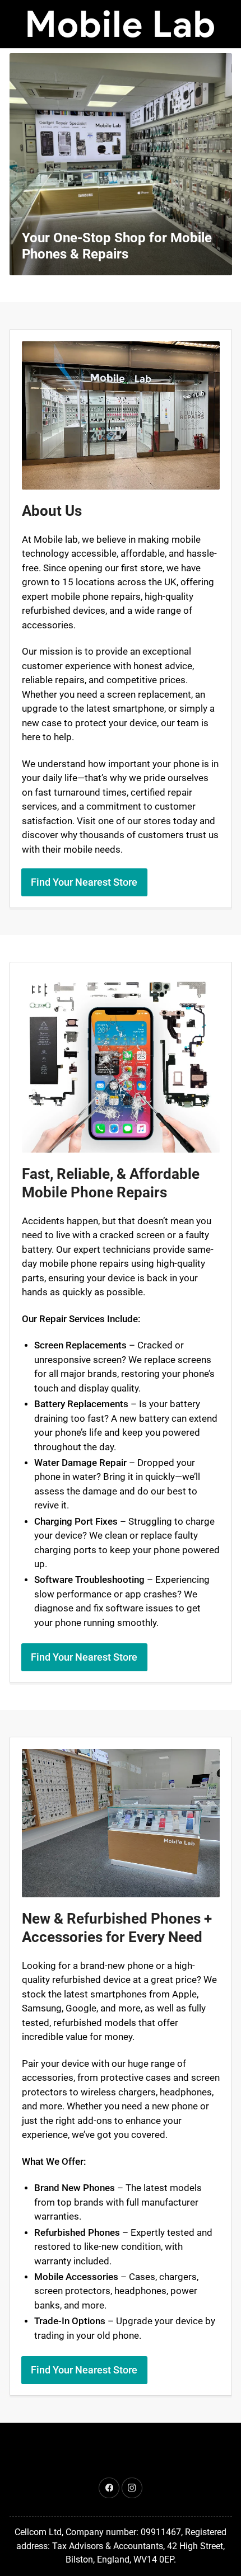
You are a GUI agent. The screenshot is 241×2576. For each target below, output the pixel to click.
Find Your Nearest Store (84, 882)
